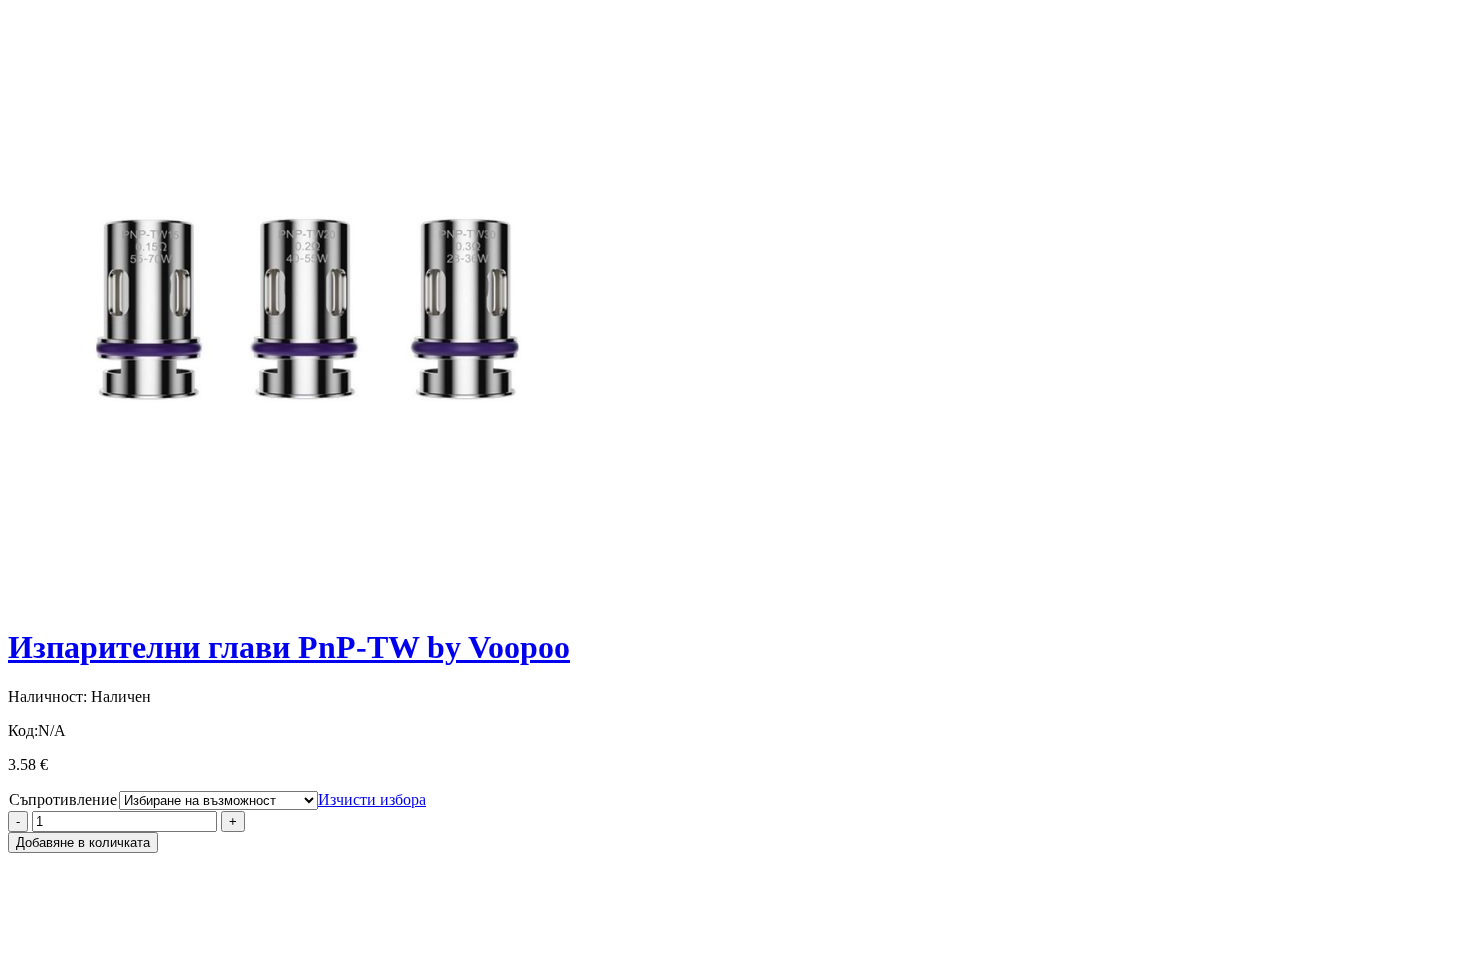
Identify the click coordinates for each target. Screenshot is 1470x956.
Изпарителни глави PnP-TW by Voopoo (289, 647)
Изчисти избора (372, 799)
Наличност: (47, 696)
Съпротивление (63, 799)
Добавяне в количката (83, 842)
